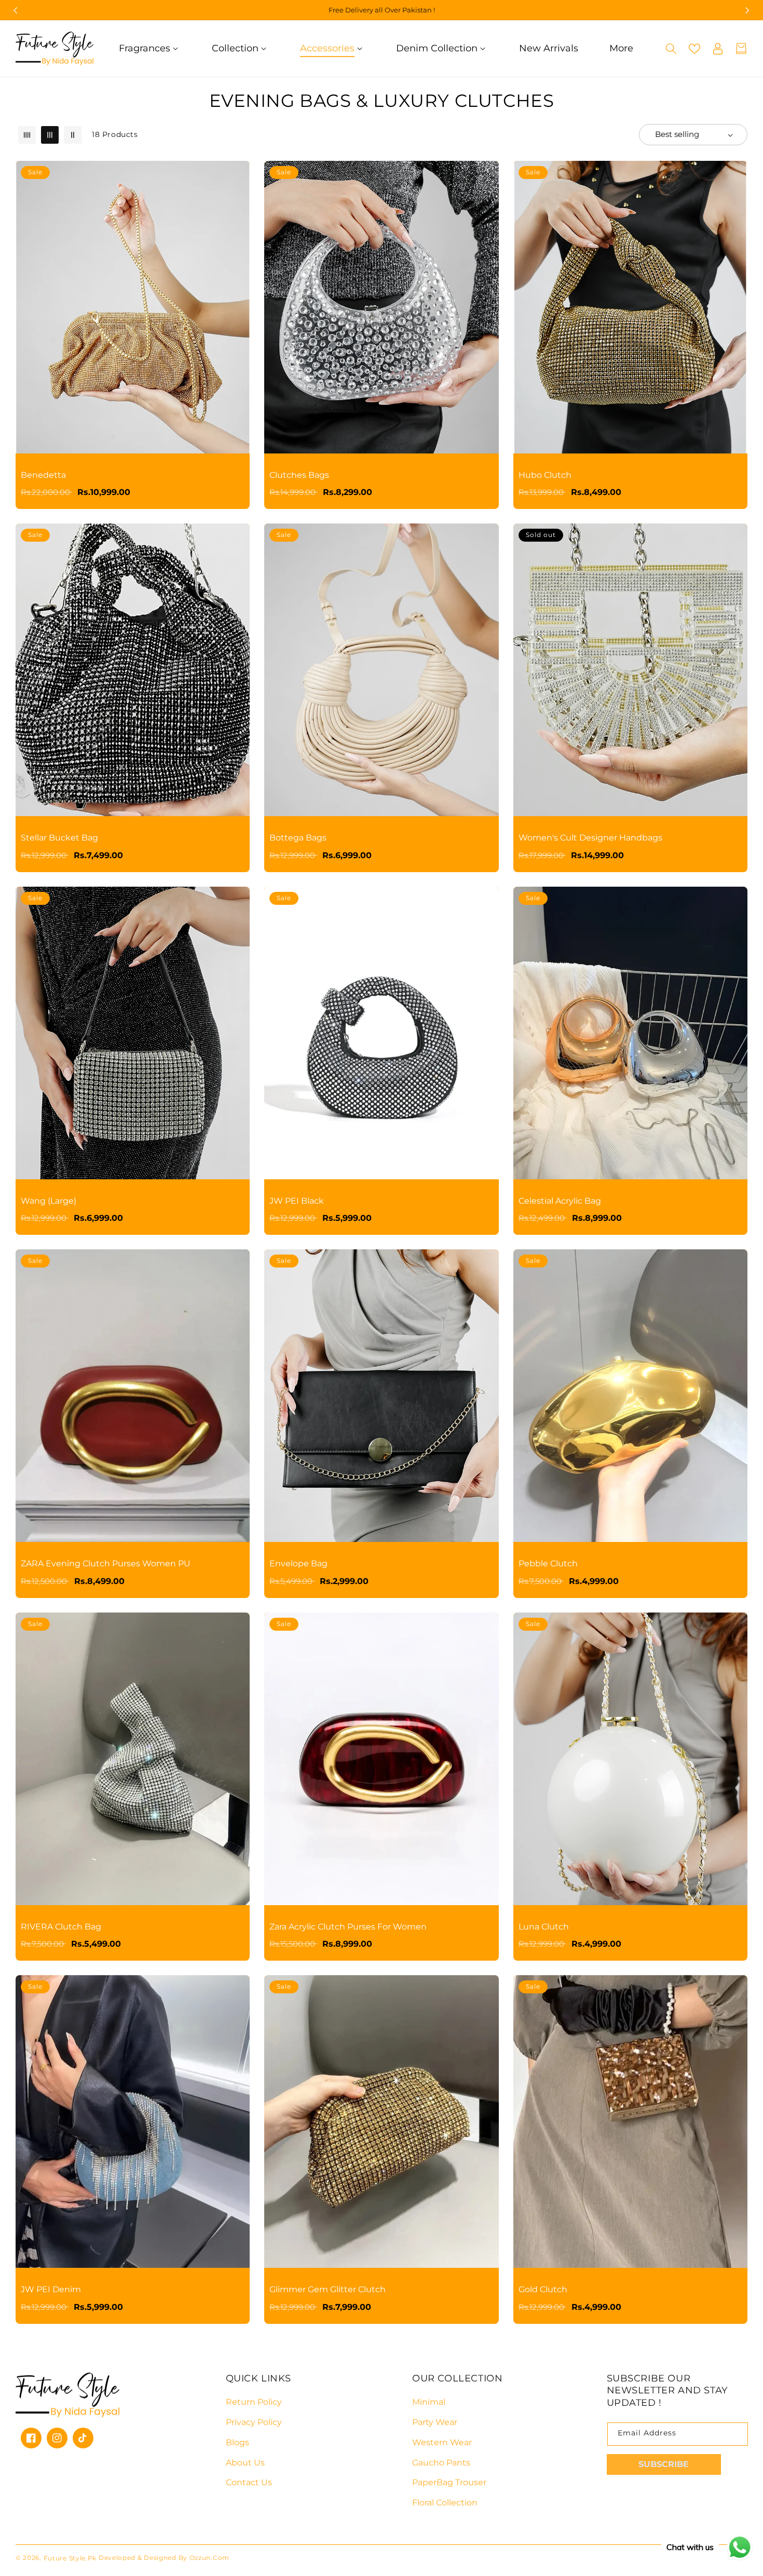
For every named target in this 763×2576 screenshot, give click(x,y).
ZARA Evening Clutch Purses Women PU (106, 1563)
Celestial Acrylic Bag (560, 1201)
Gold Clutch (543, 2289)
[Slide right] (747, 10)
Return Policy (254, 2402)
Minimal (429, 2402)
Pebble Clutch (548, 1563)
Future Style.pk (70, 2558)
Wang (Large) (49, 1201)
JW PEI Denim (51, 2289)
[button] (150, 49)
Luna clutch (544, 1927)
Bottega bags (298, 838)
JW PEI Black (297, 1201)
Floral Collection (445, 2503)
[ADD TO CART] (226, 223)
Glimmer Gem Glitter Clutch (328, 2289)
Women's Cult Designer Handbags (590, 838)
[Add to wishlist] (226, 176)
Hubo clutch (545, 475)
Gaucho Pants (441, 2463)
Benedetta (43, 475)
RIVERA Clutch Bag (61, 1927)
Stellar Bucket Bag (59, 838)
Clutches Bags (299, 475)
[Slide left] (16, 10)
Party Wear (435, 2422)
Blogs (237, 2442)
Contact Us (249, 2482)
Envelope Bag (298, 1563)
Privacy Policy (254, 2422)
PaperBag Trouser (449, 2482)
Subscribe (664, 2464)
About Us (245, 2463)
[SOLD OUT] (724, 586)
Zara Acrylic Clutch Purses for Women (348, 1927)
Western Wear (442, 2442)
